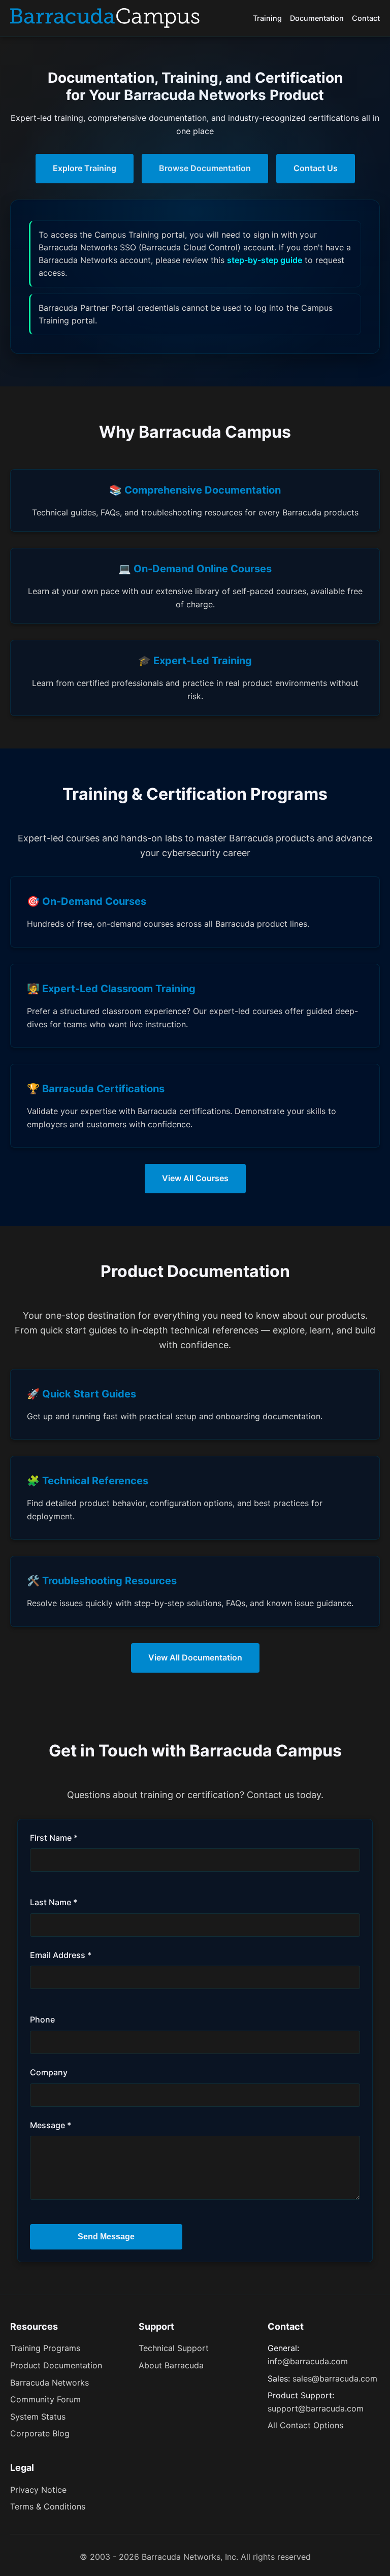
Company (49, 2072)
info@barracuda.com (308, 2361)
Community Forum (45, 2399)
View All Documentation (195, 1657)
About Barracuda (171, 2365)
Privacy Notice (38, 2490)
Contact (366, 18)
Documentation (317, 18)
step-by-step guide (265, 260)
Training (267, 18)
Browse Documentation (205, 168)
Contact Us (316, 168)
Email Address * (61, 1955)
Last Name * (54, 1902)
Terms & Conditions (48, 2506)
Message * (51, 2125)
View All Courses (195, 1178)
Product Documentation (56, 2365)
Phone (42, 2019)
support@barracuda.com (316, 2408)
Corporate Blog (40, 2433)
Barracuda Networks (50, 2383)
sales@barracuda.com (335, 2378)
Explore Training (85, 168)
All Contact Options (305, 2425)
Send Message (106, 2237)
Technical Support (174, 2348)
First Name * (54, 1838)
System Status (38, 2417)
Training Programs (45, 2348)
